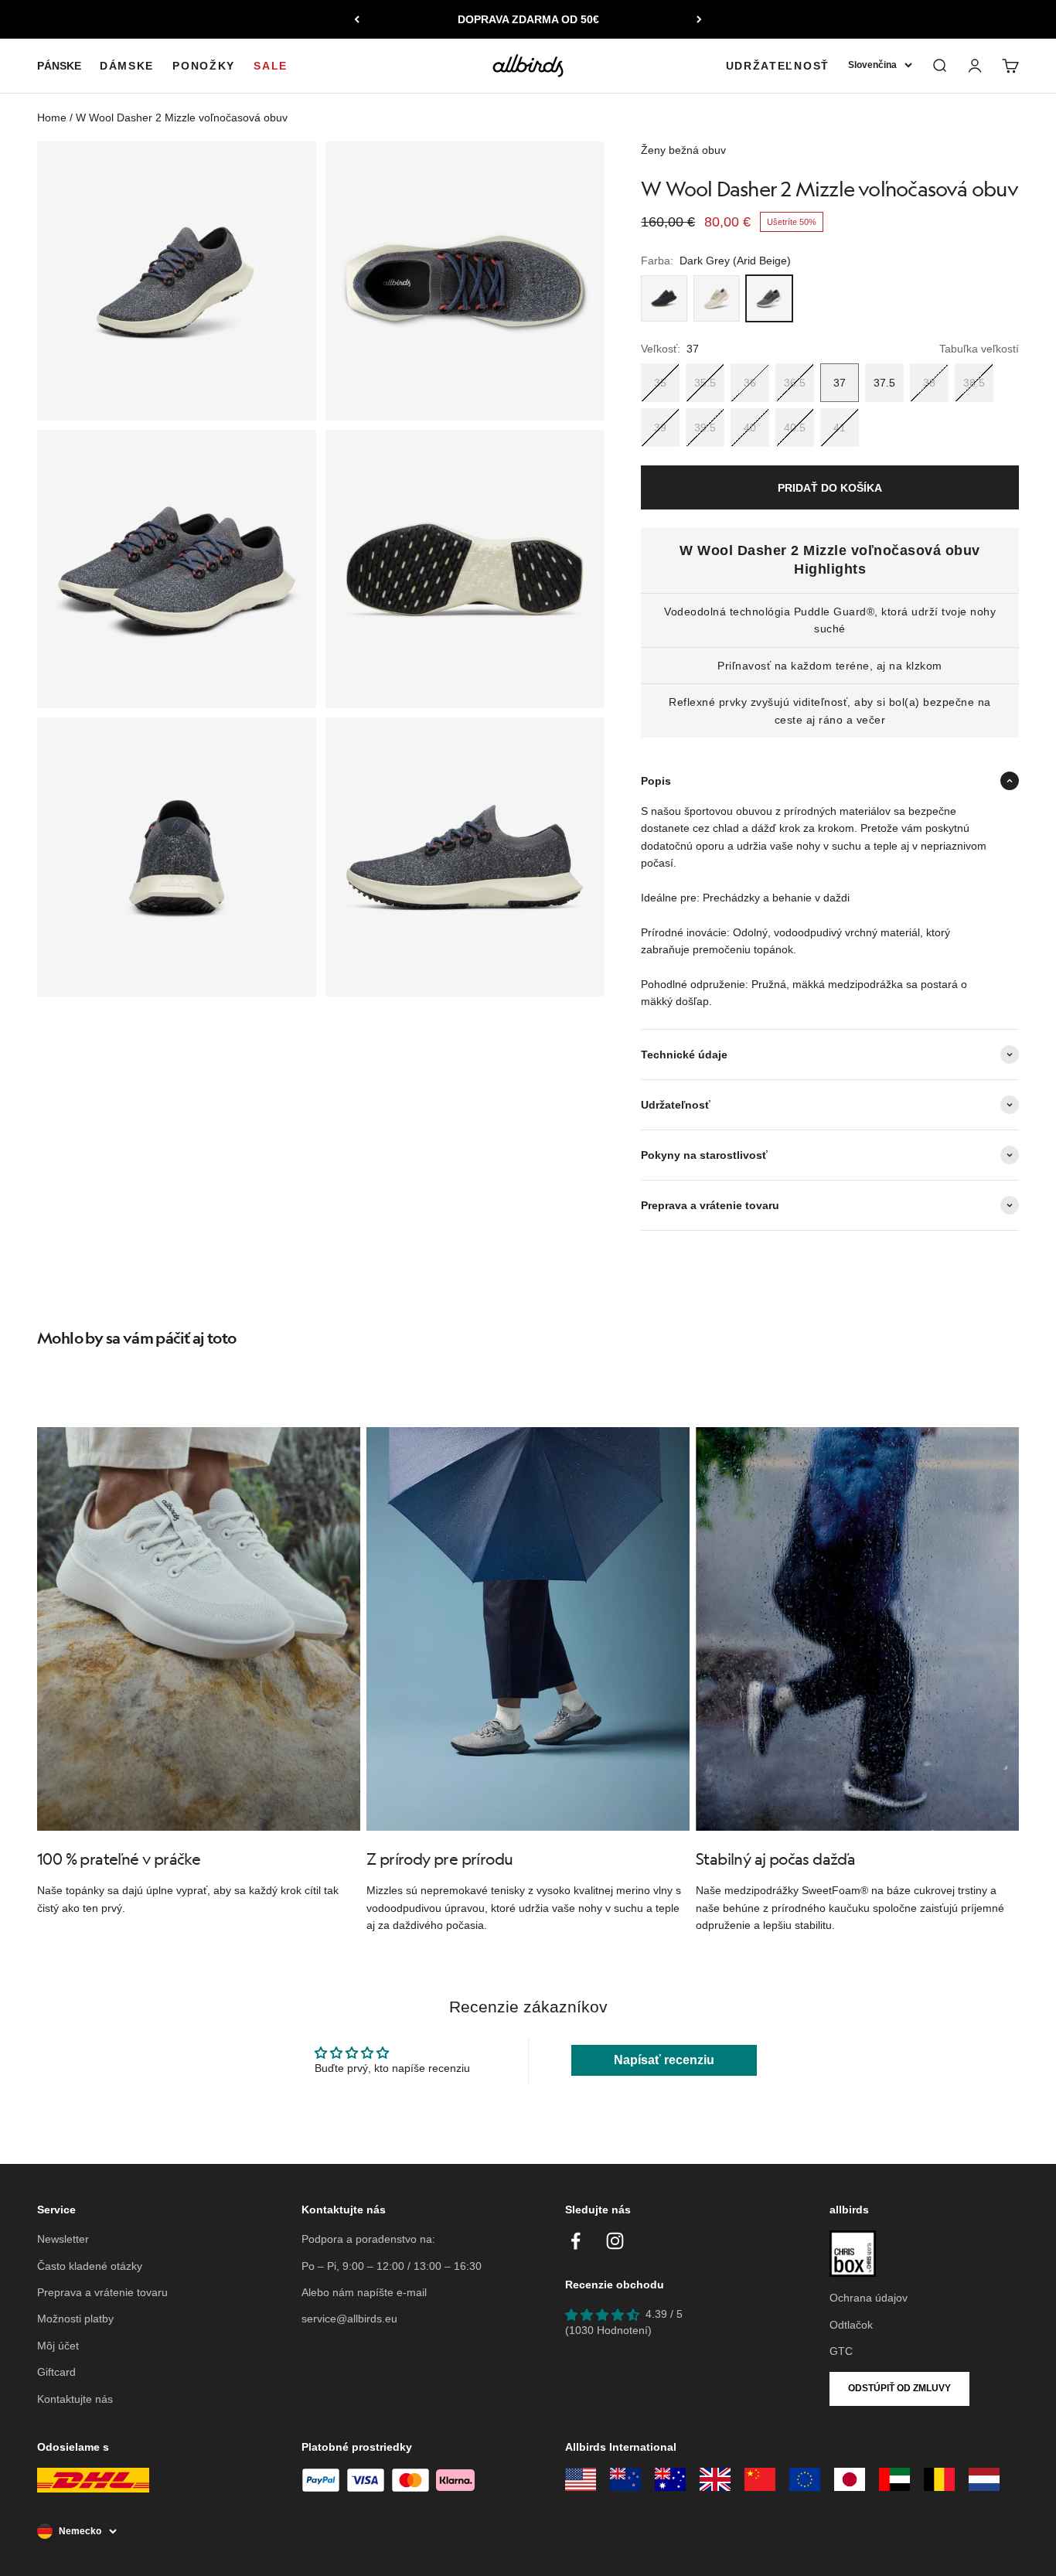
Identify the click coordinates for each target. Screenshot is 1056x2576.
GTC (841, 2351)
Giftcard (56, 2372)
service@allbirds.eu (349, 2319)
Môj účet (58, 2346)
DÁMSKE (127, 66)
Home (52, 118)
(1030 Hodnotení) (608, 2330)
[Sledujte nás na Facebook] (576, 2241)
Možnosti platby (75, 2319)
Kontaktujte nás (75, 2399)
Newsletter (63, 2239)
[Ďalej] (699, 19)
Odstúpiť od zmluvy (899, 2388)
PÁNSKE (59, 66)
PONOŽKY (204, 66)
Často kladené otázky (90, 2266)
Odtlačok (851, 2325)
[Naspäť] (357, 19)
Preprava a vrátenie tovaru (102, 2292)
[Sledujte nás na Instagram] (615, 2241)
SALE (271, 66)
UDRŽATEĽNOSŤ (778, 66)
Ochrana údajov (869, 2298)
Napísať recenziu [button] (664, 2060)
